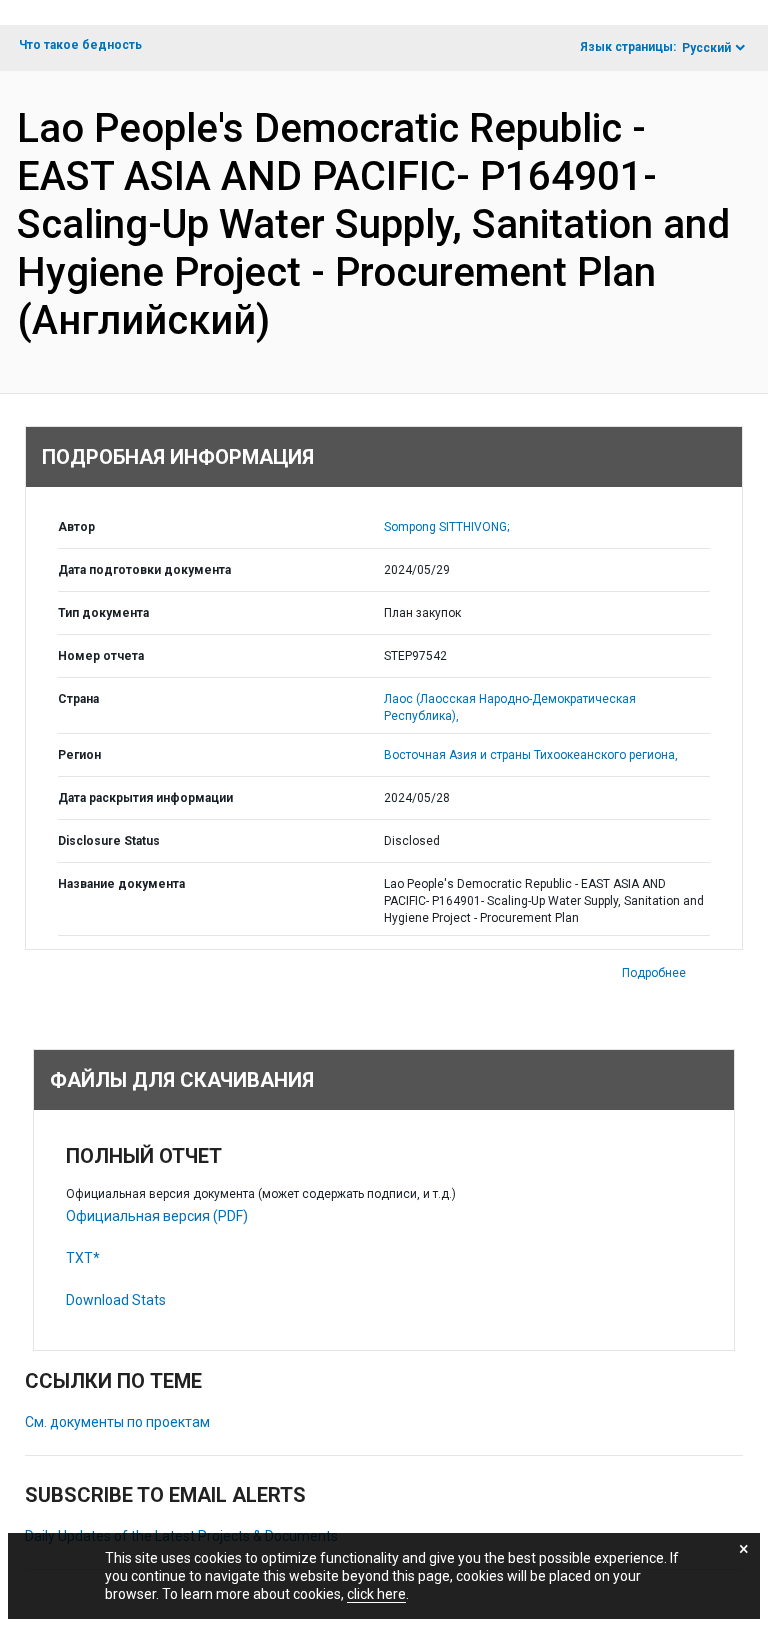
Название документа (121, 884)
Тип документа (103, 613)
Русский (706, 48)
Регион (79, 755)
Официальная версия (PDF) (157, 1216)
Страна (78, 699)
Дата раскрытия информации (145, 798)
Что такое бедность (80, 45)
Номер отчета (101, 656)
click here (376, 1594)
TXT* (83, 1258)
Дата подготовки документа (144, 570)
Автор (76, 527)
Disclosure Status (109, 841)
